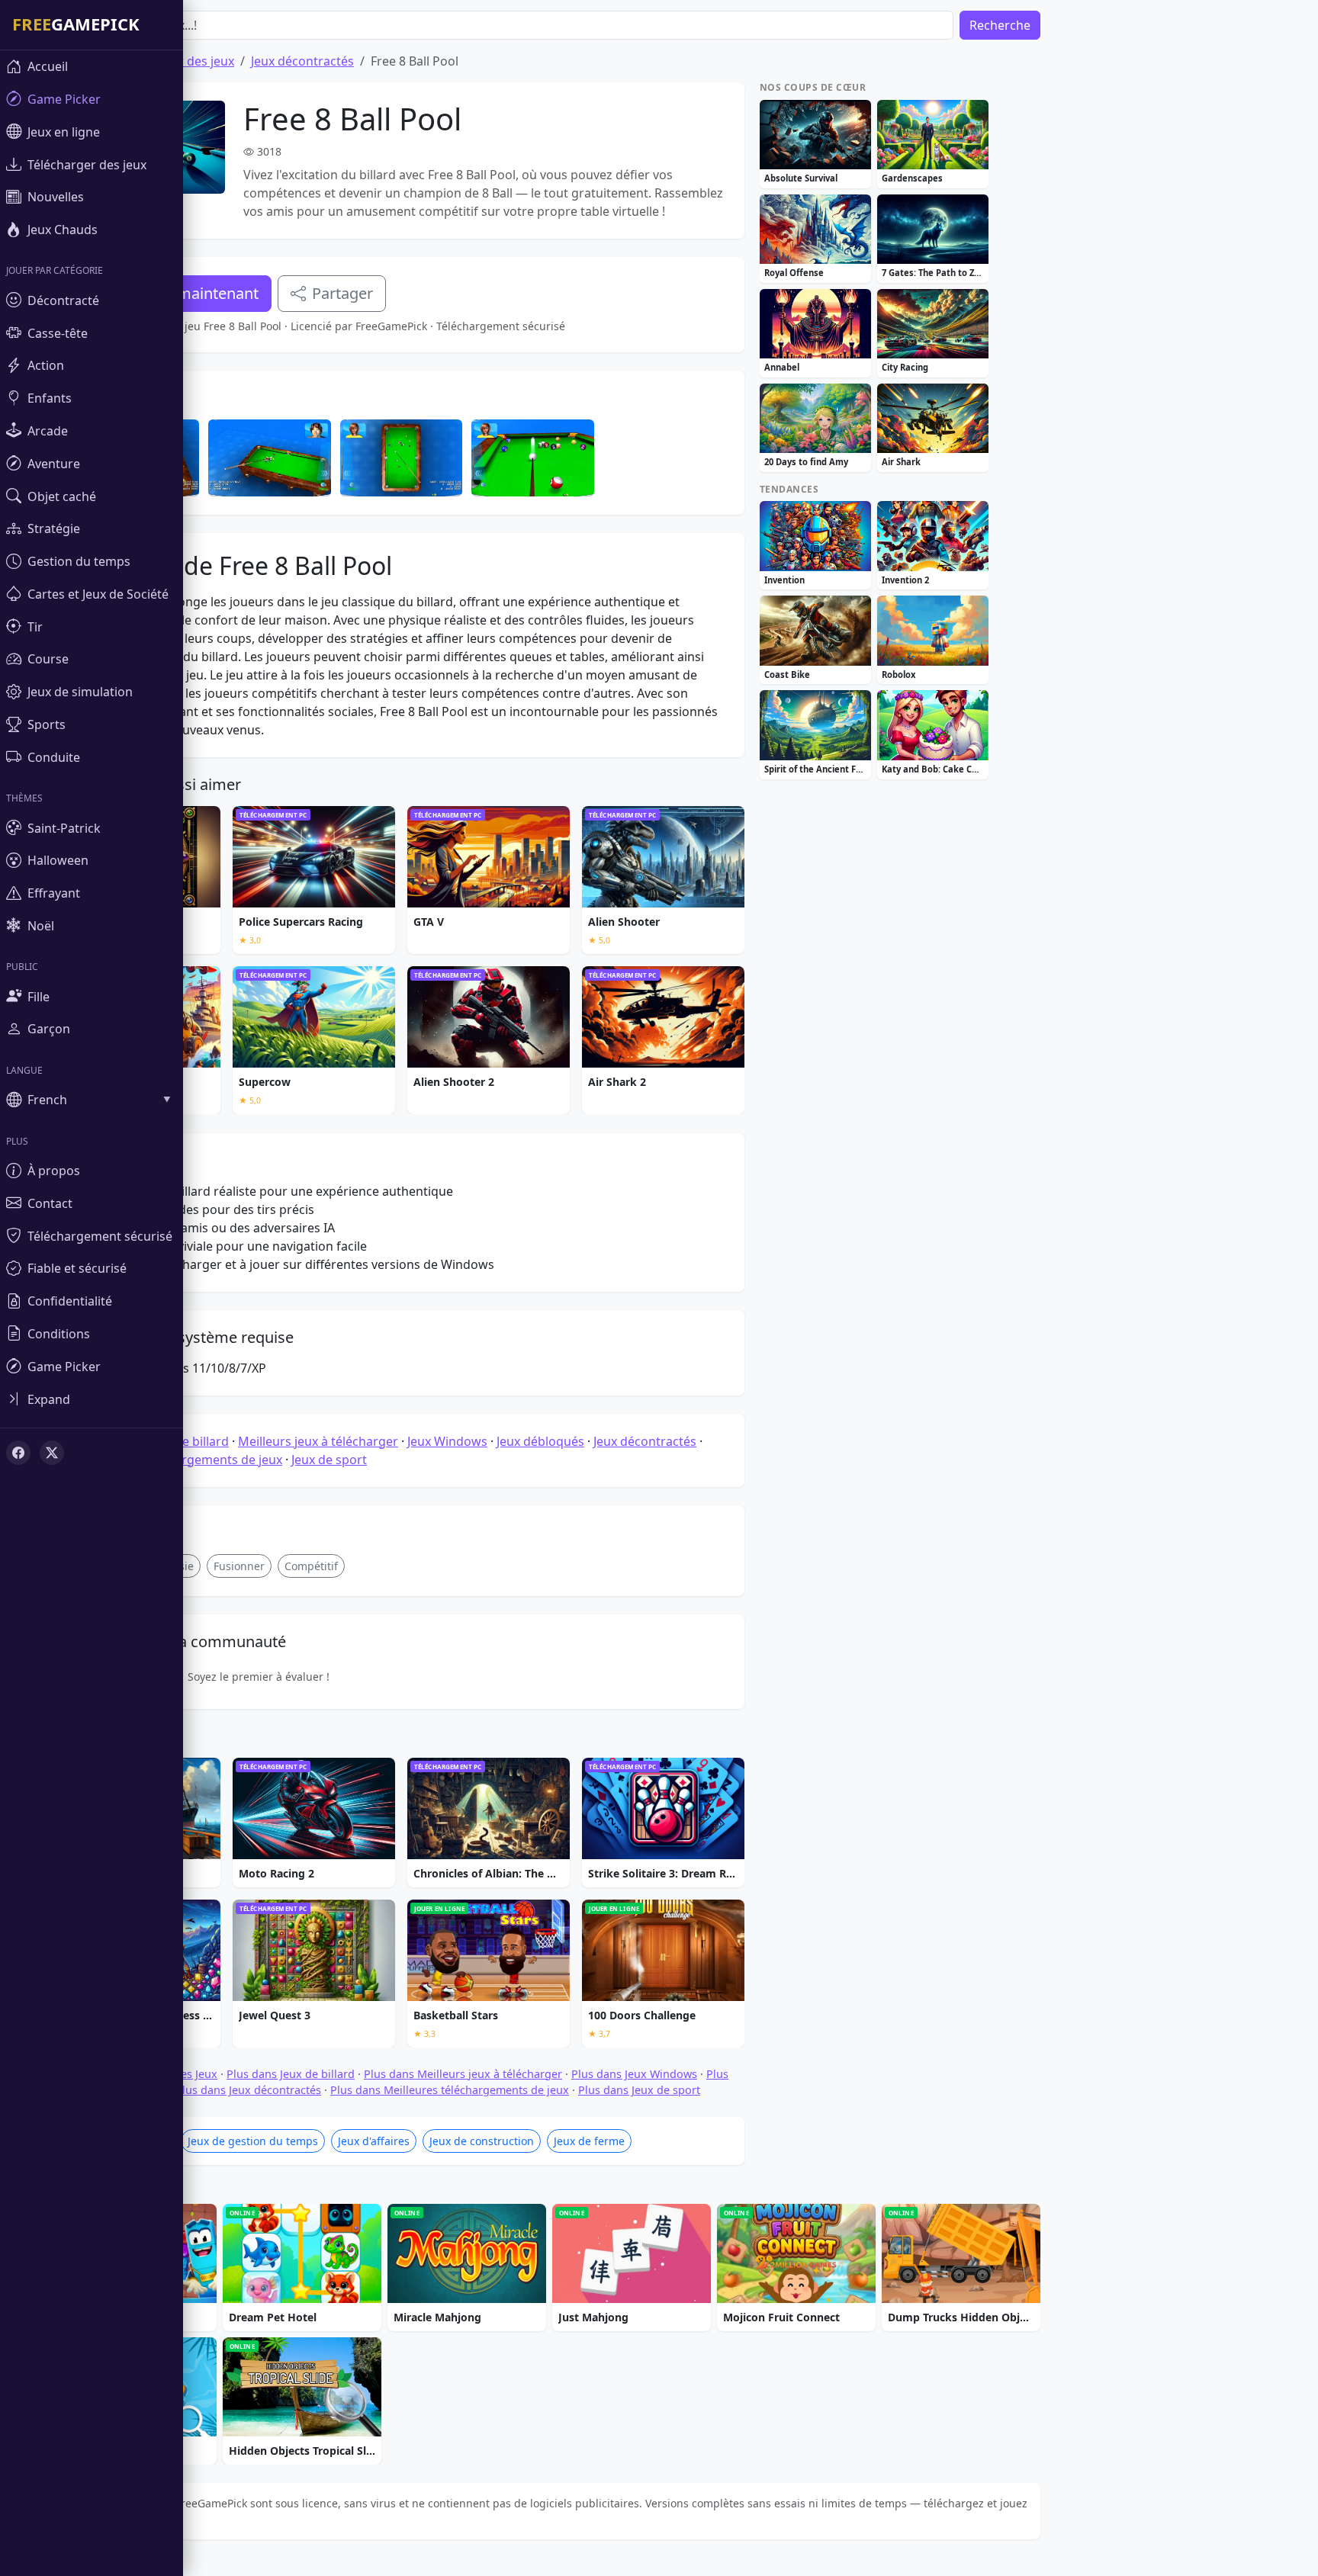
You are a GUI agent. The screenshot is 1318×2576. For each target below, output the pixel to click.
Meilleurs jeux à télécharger (318, 1441)
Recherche (1000, 25)
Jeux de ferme (589, 2141)
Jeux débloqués (540, 1441)
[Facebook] (18, 1453)
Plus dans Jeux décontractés (248, 2090)
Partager (342, 293)
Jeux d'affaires (374, 2141)
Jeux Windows (447, 1441)
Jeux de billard (188, 1441)
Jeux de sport (329, 1460)
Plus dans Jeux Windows (634, 2074)
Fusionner (239, 1566)
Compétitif (311, 1566)
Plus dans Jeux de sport (639, 2090)
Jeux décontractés (302, 61)
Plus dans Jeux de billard (291, 2074)
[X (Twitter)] (52, 1453)
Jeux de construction (482, 2141)
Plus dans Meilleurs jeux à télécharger (463, 2074)
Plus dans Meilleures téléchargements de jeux (450, 2090)
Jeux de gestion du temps (253, 2141)
